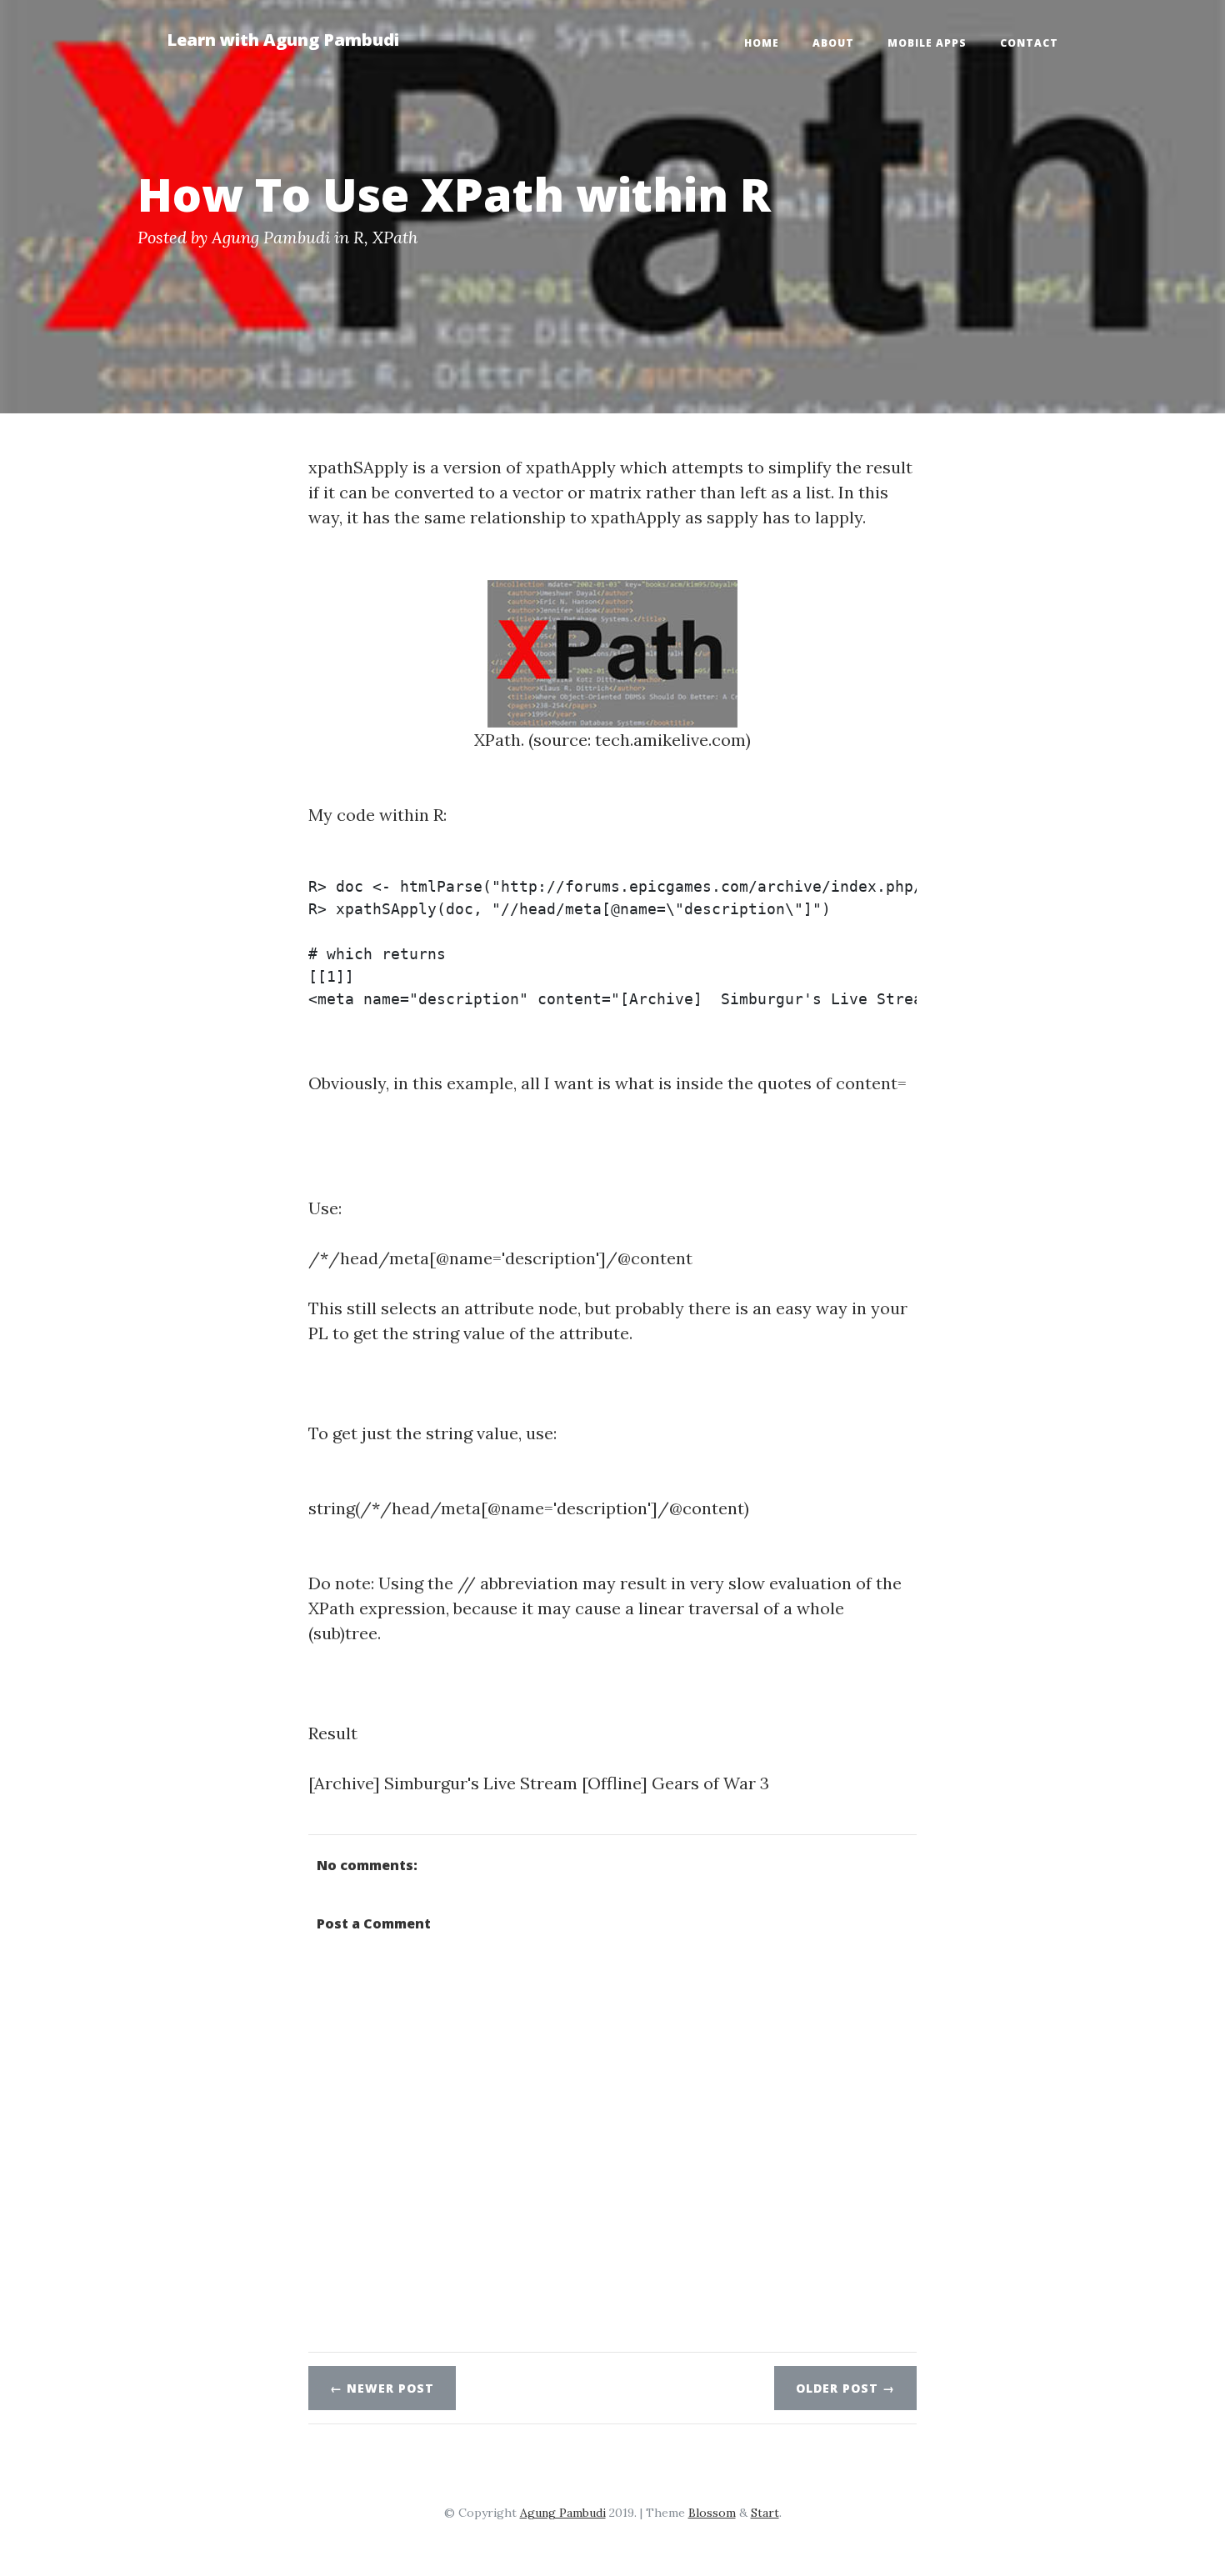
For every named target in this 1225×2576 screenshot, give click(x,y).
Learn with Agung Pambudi (283, 40)
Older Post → (845, 2388)
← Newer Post (382, 2388)
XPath (395, 237)
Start (765, 2513)
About (833, 43)
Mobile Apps (927, 43)
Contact (1029, 43)
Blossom (712, 2513)
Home (762, 43)
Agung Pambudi (271, 237)
